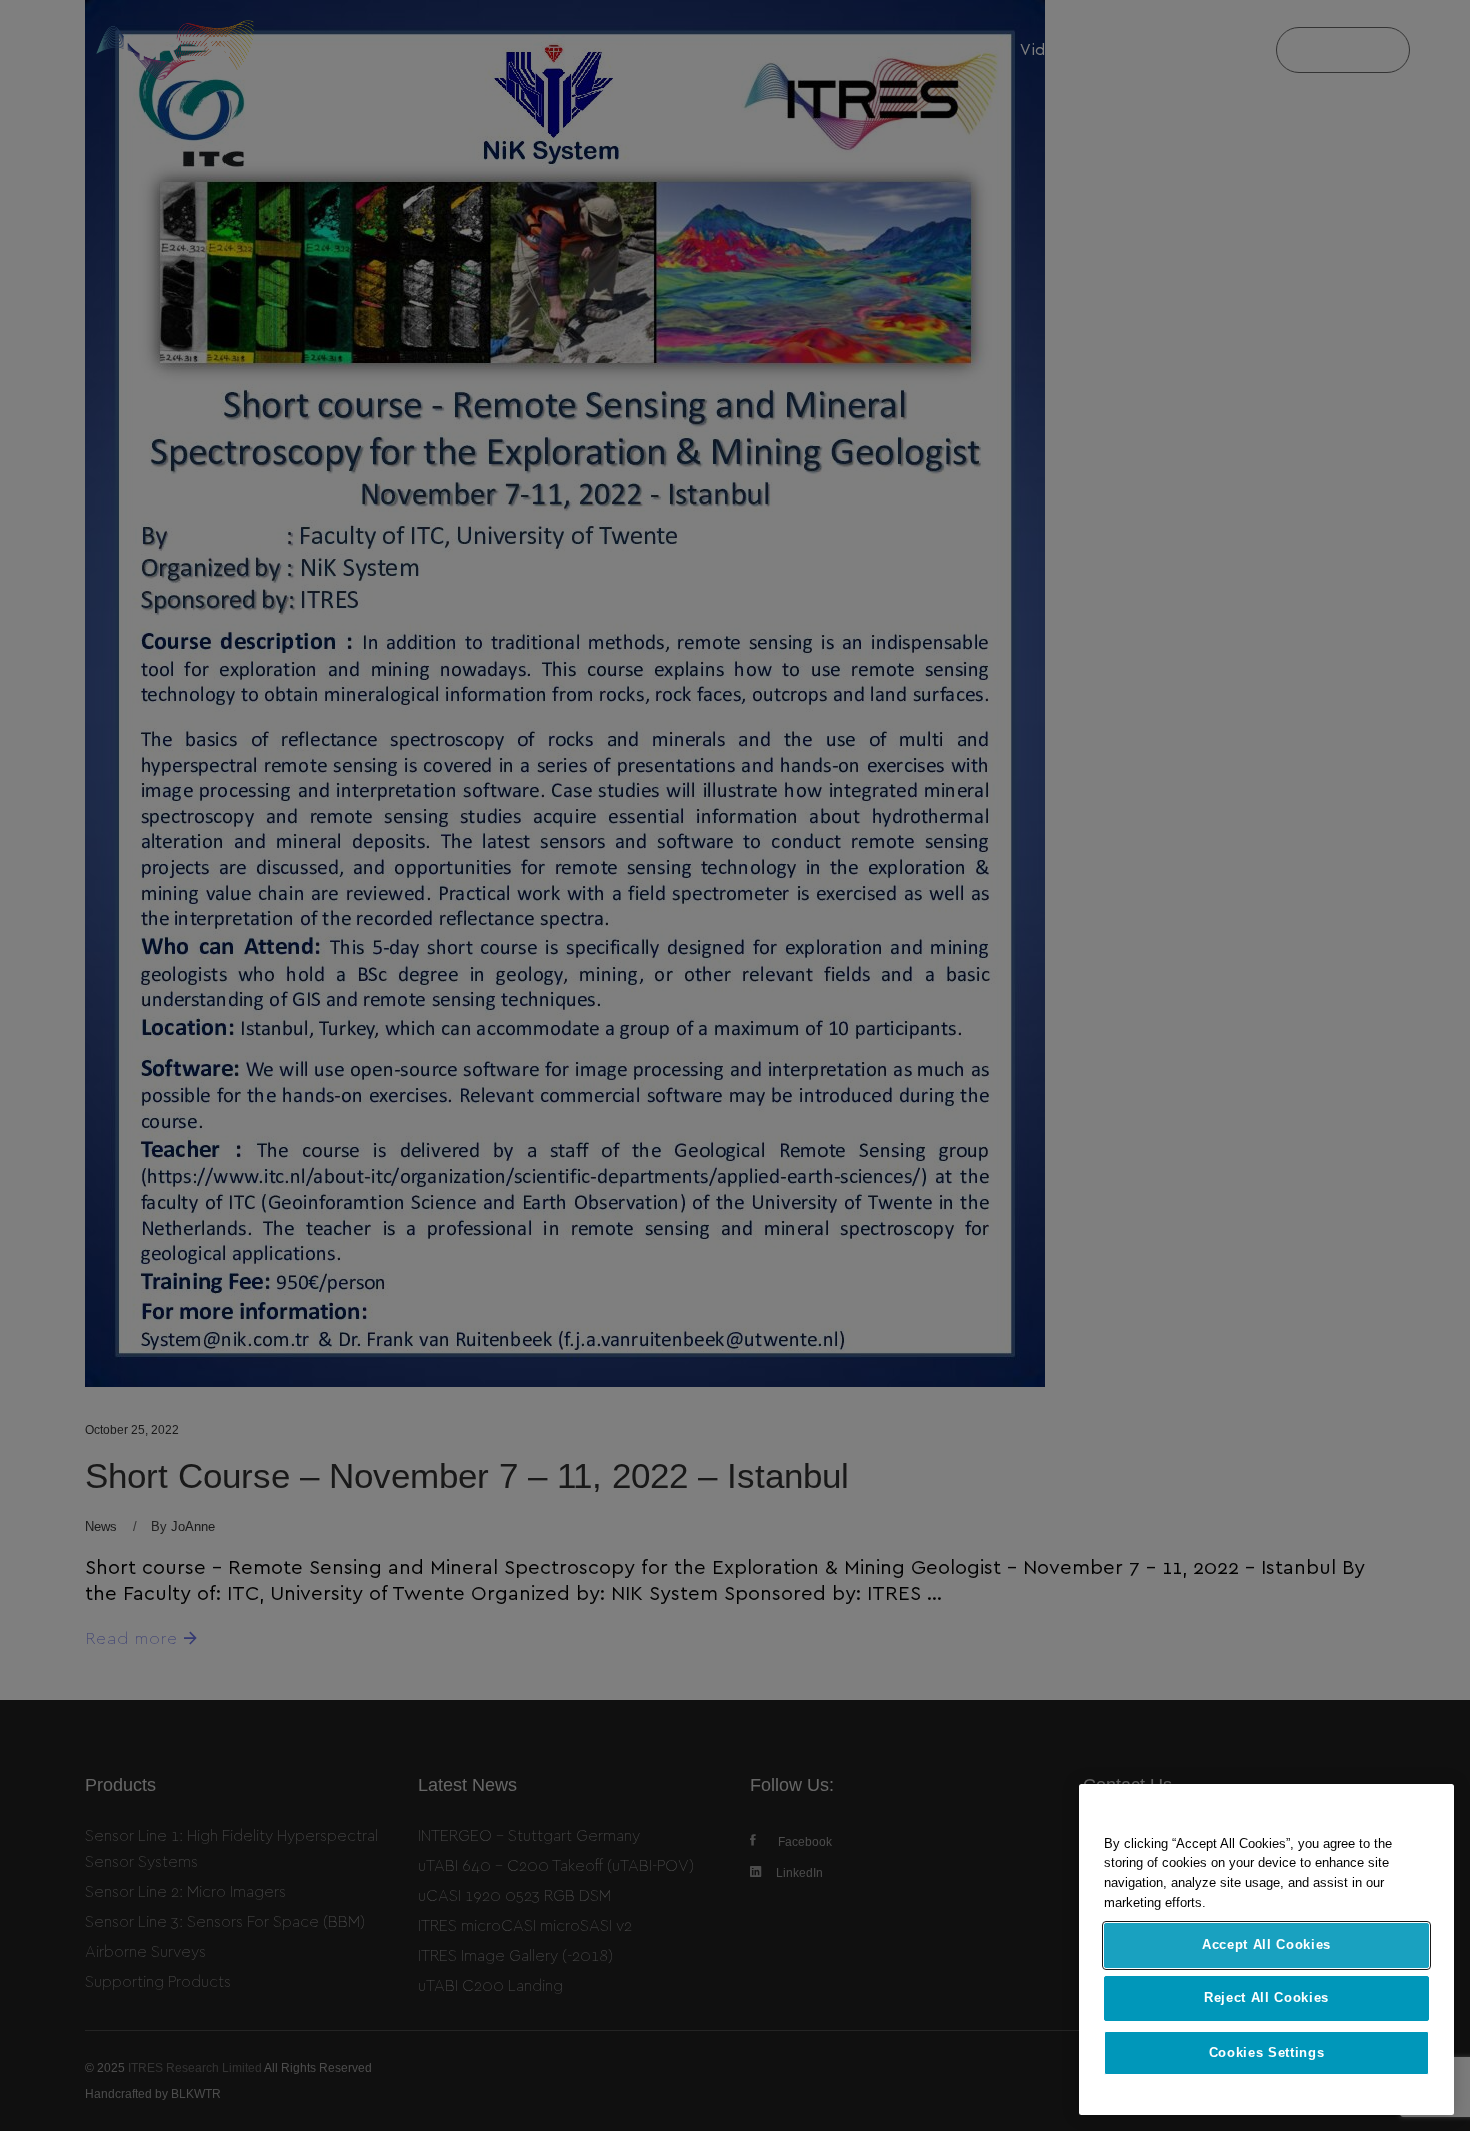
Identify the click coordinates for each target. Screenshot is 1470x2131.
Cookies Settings (1267, 2052)
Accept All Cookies (1266, 1944)
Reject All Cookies (1266, 1998)
